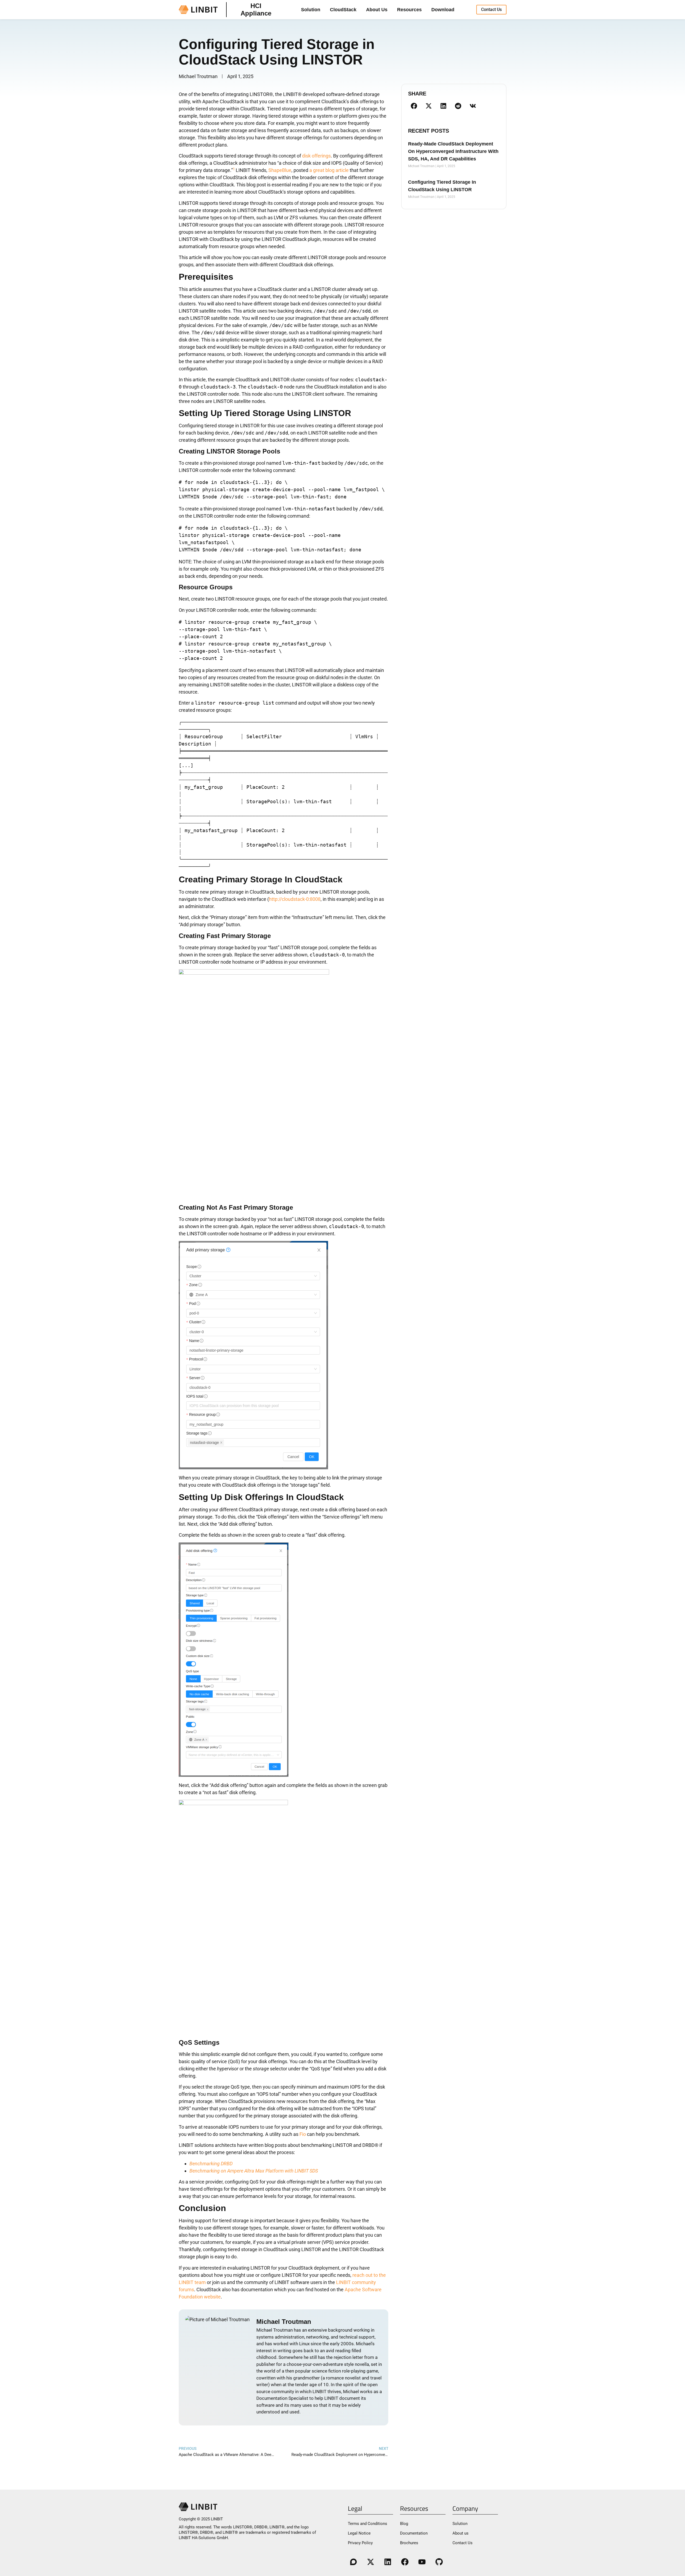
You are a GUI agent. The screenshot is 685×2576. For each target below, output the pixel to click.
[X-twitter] (371, 2562)
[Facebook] (405, 2562)
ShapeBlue (280, 170)
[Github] (439, 2562)
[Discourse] (353, 2562)
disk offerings (316, 156)
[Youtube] (422, 2562)
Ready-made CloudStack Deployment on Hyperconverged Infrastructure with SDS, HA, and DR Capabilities (453, 151)
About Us (377, 10)
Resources (409, 10)
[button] (414, 106)
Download (443, 10)
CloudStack (343, 10)
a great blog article (329, 170)
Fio (303, 2134)
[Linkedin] (388, 2562)
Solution (311, 10)
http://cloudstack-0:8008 (295, 899)
